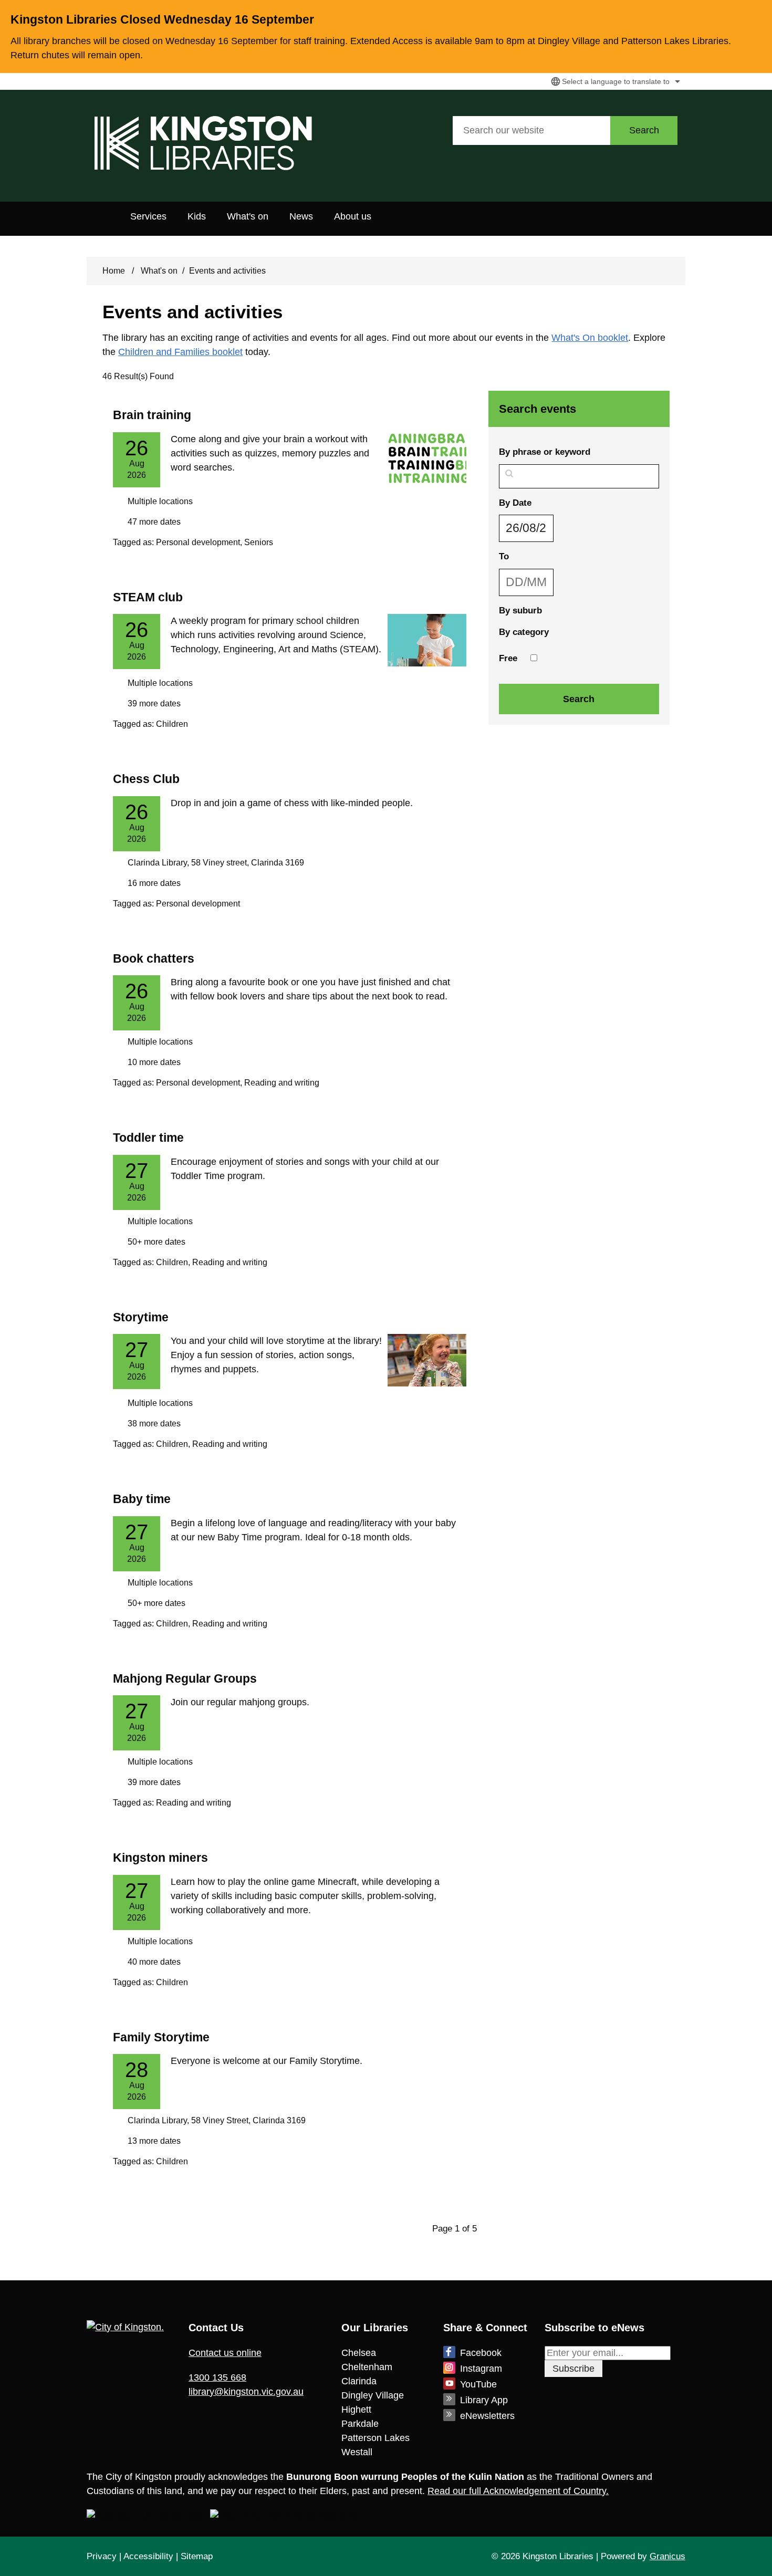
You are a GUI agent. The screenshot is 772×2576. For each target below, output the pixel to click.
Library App (484, 2400)
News (301, 216)
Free (508, 658)
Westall (357, 2452)
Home (114, 271)
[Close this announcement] (760, 12)
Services (148, 216)
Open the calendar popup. (560, 528)
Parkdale (360, 2424)
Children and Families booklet (180, 352)
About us (353, 216)
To (531, 556)
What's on (248, 216)
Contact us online (225, 2353)
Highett (356, 2410)
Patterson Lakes (375, 2438)
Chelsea (359, 2353)
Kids (197, 216)
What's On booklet (590, 338)
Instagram (481, 2369)
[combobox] (614, 81)
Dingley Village (373, 2395)
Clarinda (359, 2381)
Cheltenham (367, 2367)
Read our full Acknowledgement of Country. (518, 2491)
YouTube (478, 2384)
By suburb (520, 611)
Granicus (667, 2556)
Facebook (481, 2353)
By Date (543, 503)
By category (524, 632)
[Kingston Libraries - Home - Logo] (203, 143)
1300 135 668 (217, 2377)
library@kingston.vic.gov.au (246, 2392)
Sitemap (197, 2556)
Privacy (102, 2556)
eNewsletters (487, 2416)
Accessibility (148, 2556)
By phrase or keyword (545, 452)
